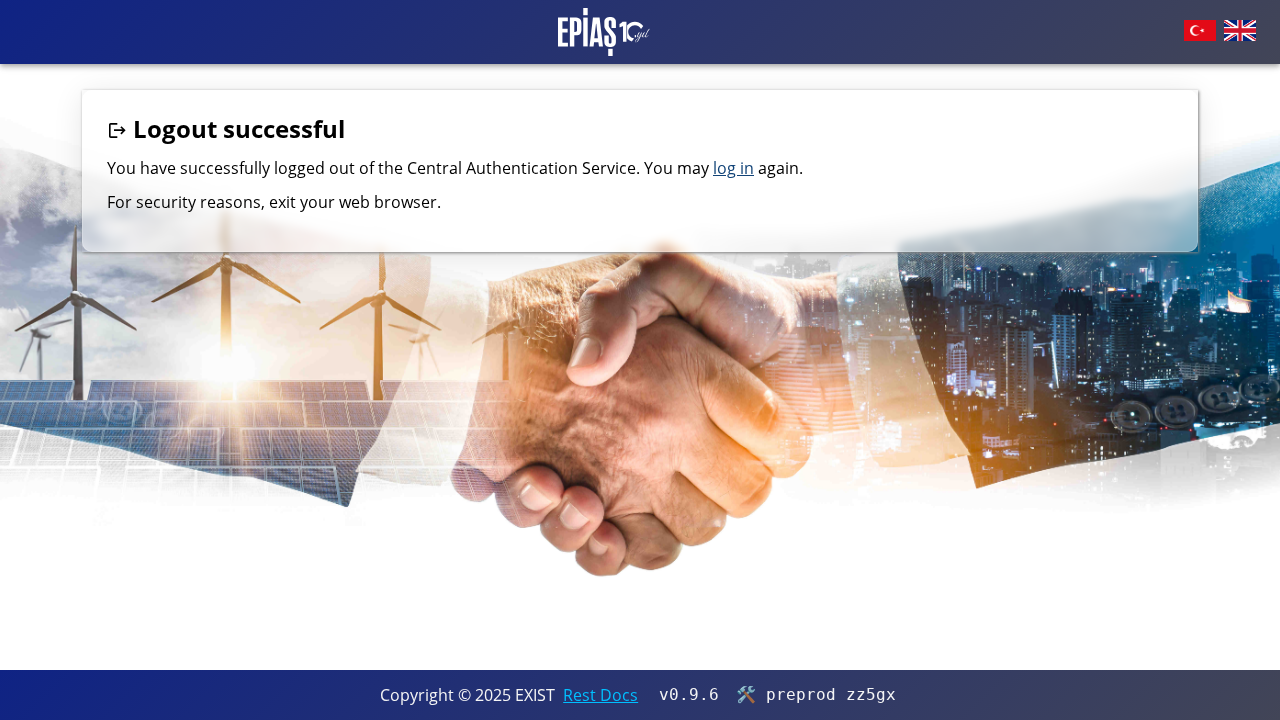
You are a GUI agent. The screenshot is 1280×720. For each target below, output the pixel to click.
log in (733, 168)
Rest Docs (600, 695)
